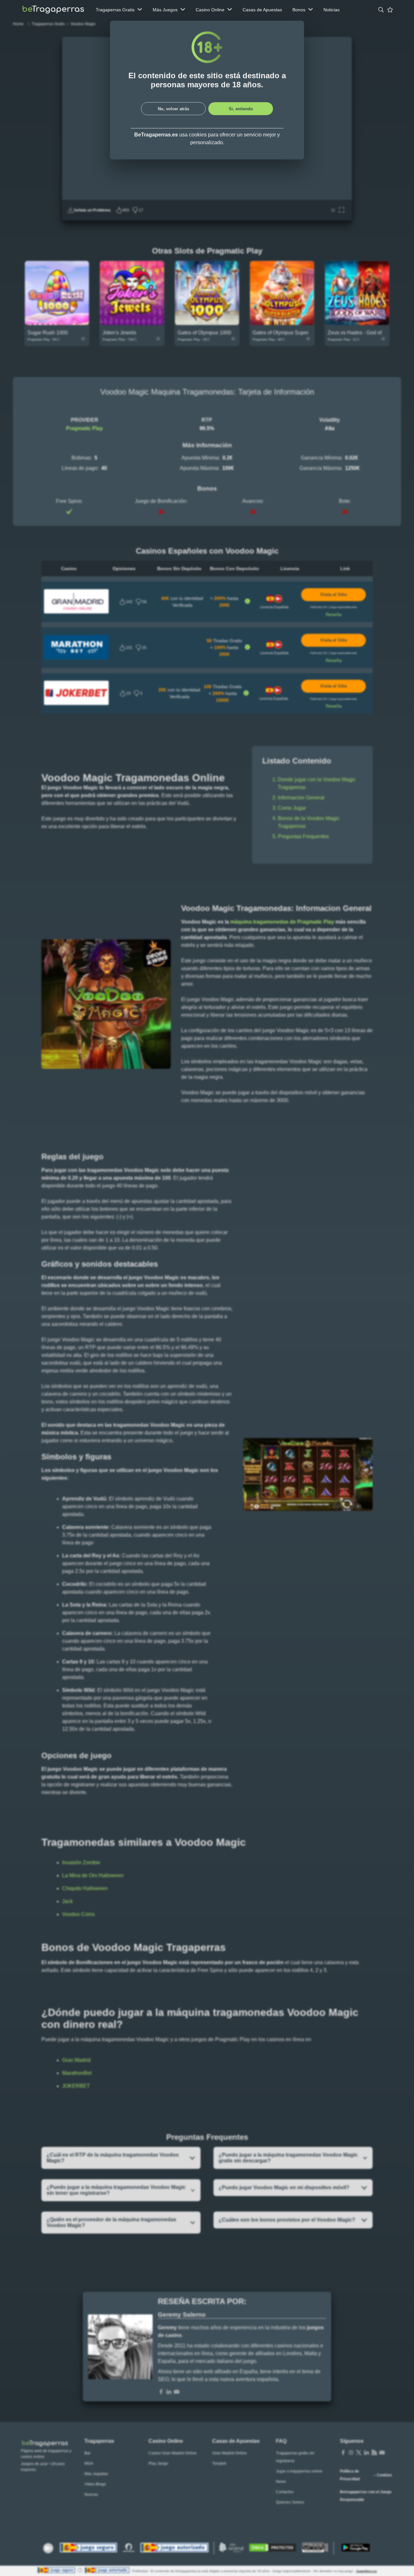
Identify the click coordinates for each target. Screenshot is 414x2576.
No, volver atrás (174, 109)
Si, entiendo (241, 109)
